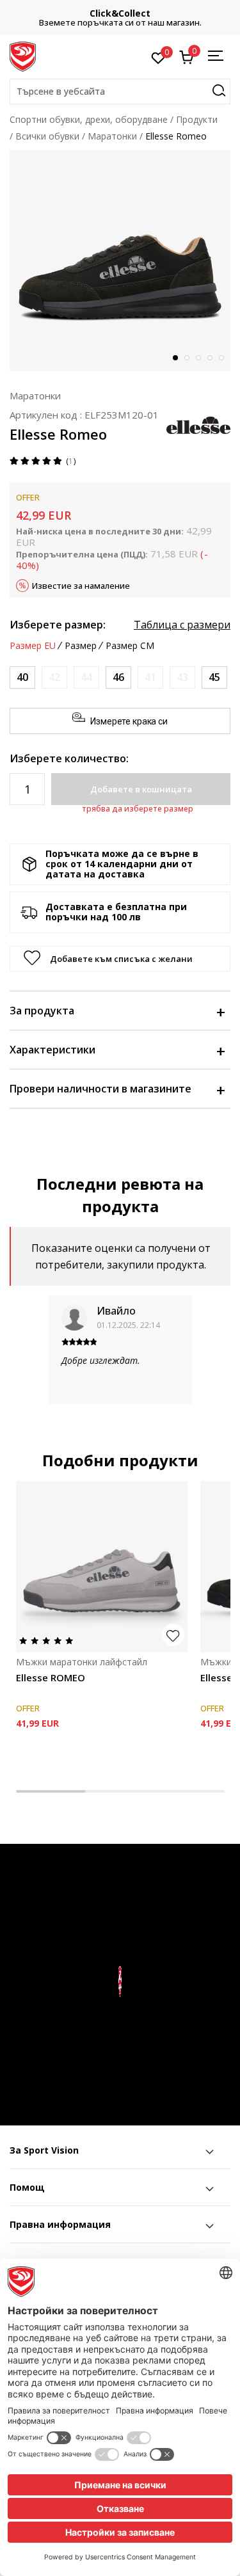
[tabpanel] (120, 261)
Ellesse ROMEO (51, 1677)
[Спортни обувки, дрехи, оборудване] (23, 56)
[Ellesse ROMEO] (102, 1567)
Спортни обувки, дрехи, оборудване (89, 119)
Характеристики (52, 1050)
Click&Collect (120, 13)
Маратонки (112, 136)
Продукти (197, 119)
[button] (120, 92)
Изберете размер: (58, 625)
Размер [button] (81, 646)
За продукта (42, 1011)
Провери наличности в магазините (100, 1089)
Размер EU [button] (33, 646)
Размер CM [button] (130, 646)
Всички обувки (47, 136)
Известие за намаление (81, 586)
